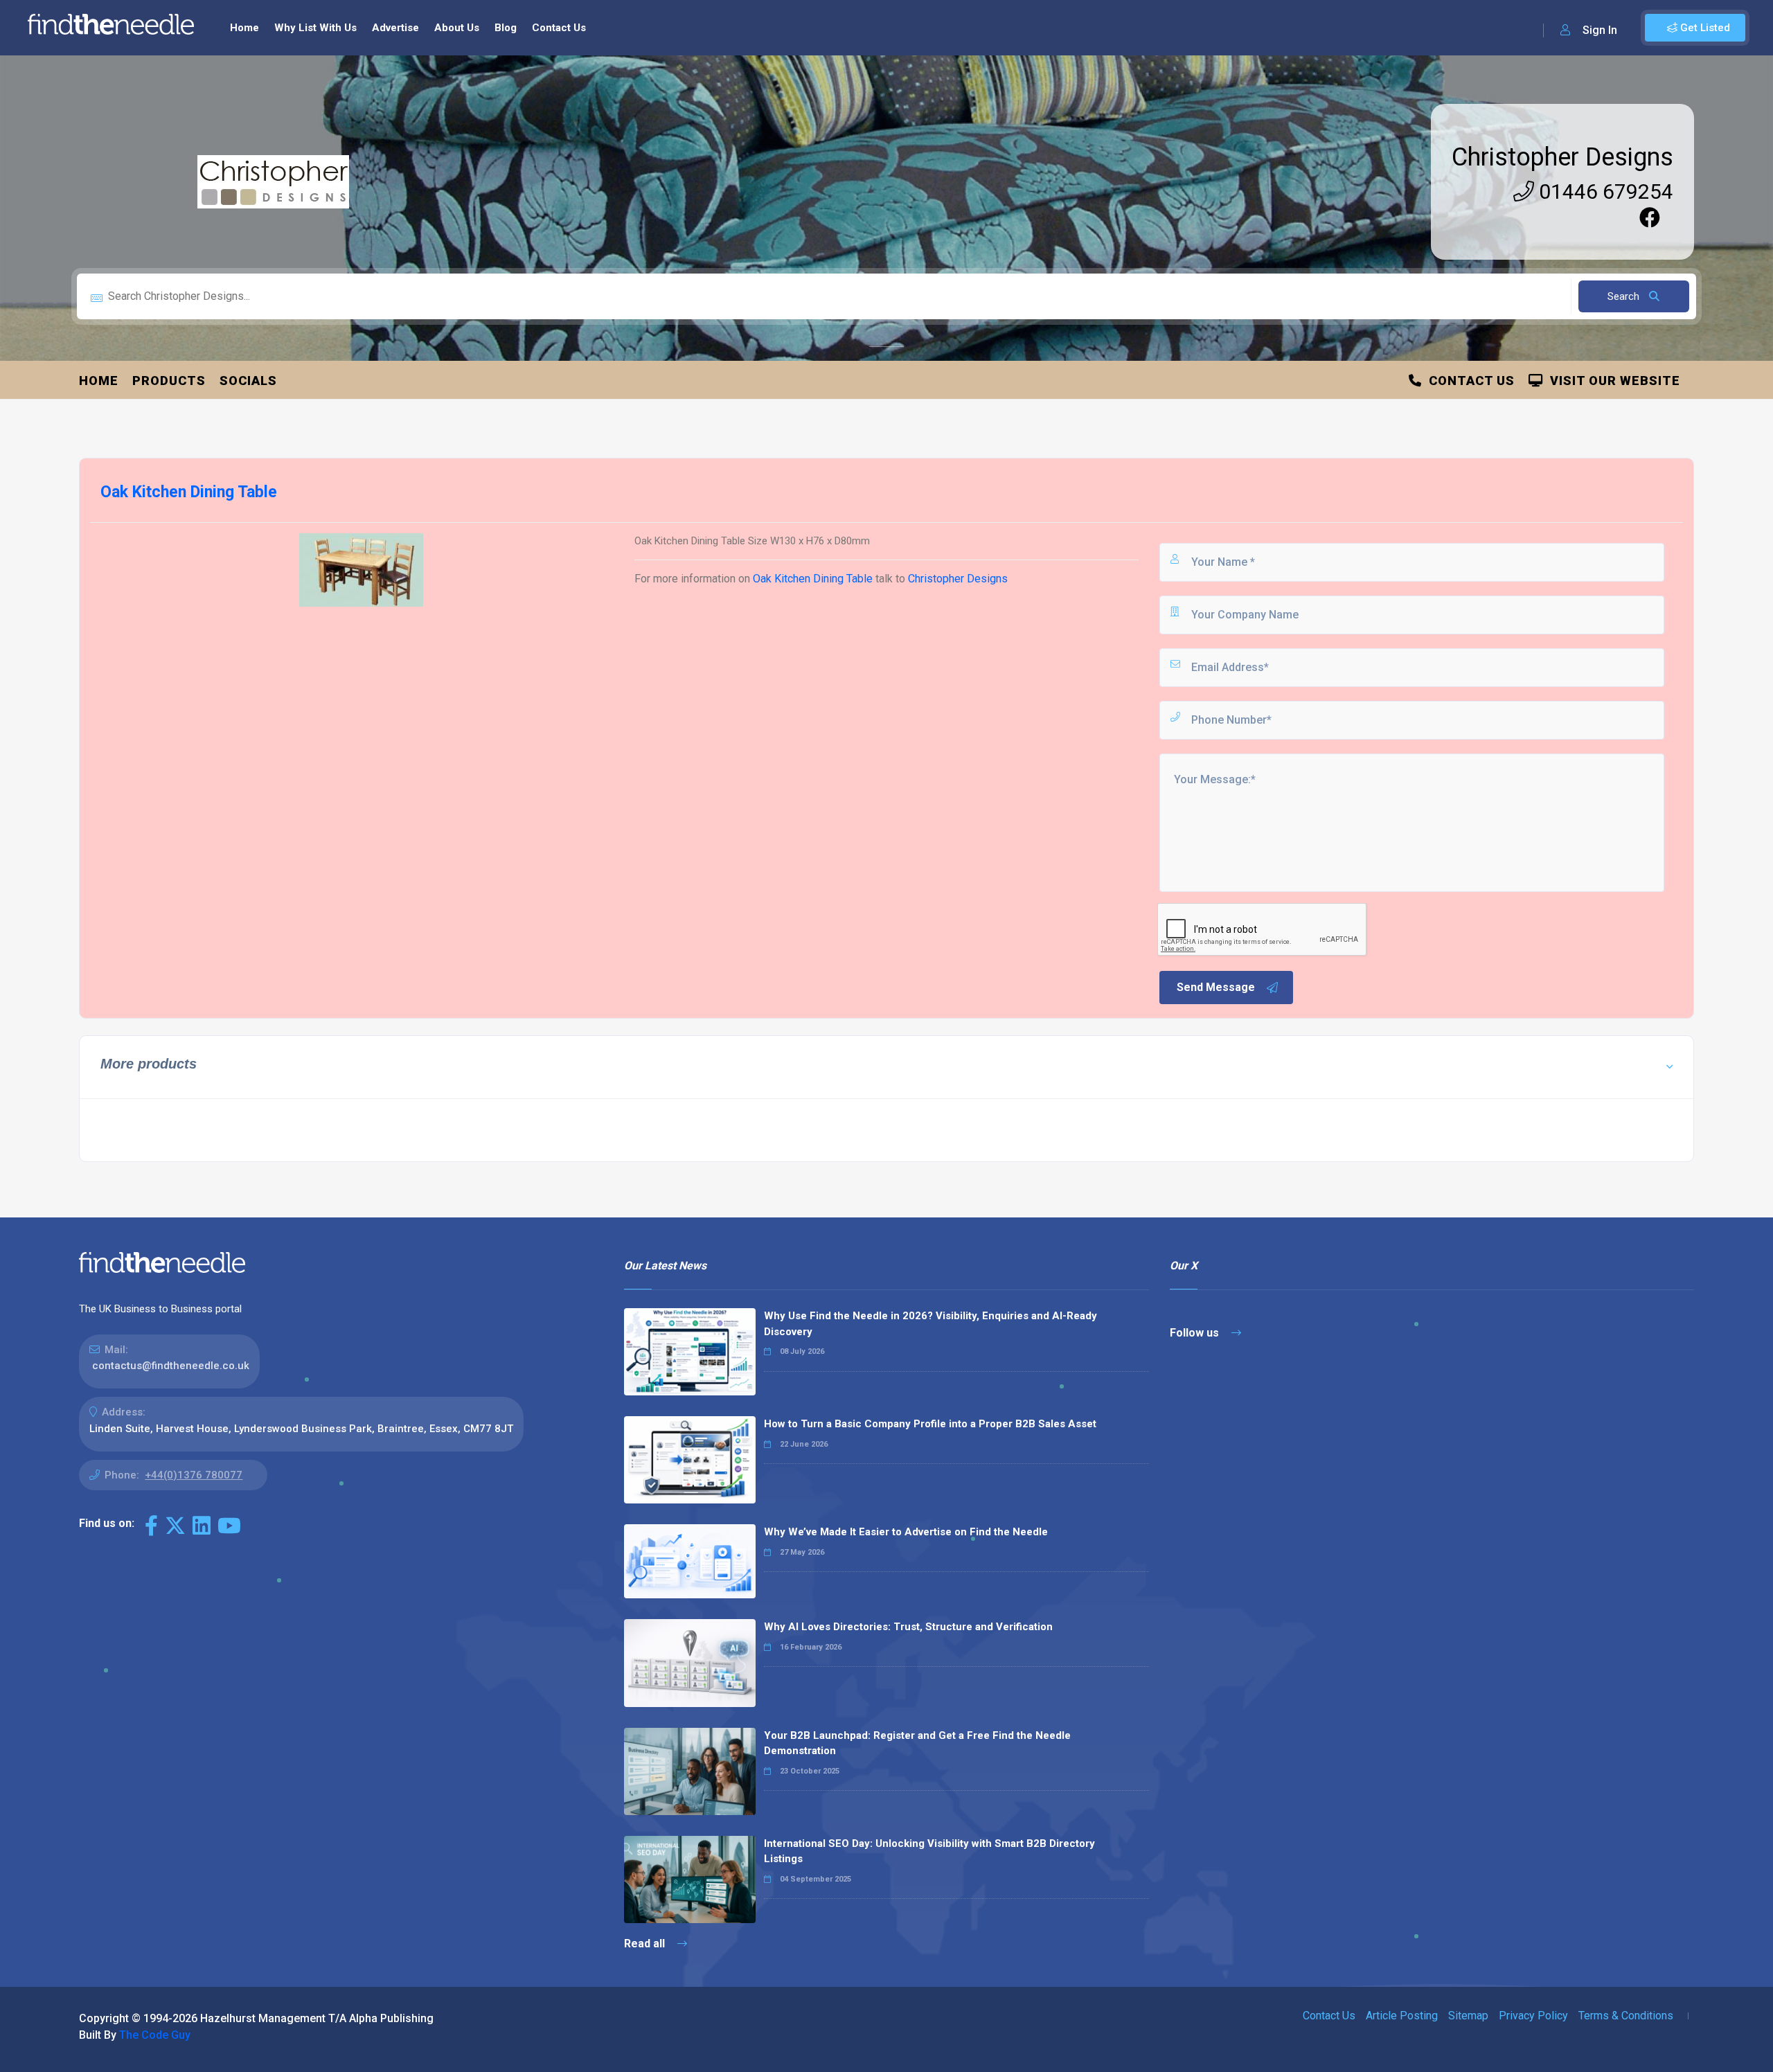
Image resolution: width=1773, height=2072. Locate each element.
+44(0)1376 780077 (194, 1475)
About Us (457, 28)
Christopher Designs (1562, 157)
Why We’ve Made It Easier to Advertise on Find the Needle (906, 1532)
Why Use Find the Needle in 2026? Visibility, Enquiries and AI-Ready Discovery (930, 1324)
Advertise (395, 28)
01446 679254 (1604, 191)
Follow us (1196, 1333)
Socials (248, 381)
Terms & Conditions (1626, 2016)
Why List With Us (315, 28)
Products (169, 381)
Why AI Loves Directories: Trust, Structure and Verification (908, 1627)
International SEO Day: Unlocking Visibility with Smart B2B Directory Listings (929, 1851)
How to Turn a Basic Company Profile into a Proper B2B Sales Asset (930, 1424)
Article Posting (1402, 2016)
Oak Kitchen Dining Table (814, 579)
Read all (646, 1944)
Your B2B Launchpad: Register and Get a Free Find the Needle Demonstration (917, 1743)
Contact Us (559, 28)
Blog (506, 28)
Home (244, 28)
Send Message (1216, 987)
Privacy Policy (1533, 2016)
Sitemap (1468, 2016)
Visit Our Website (1612, 381)
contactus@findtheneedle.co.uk (171, 1366)
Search (1625, 296)
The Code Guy (155, 2035)
